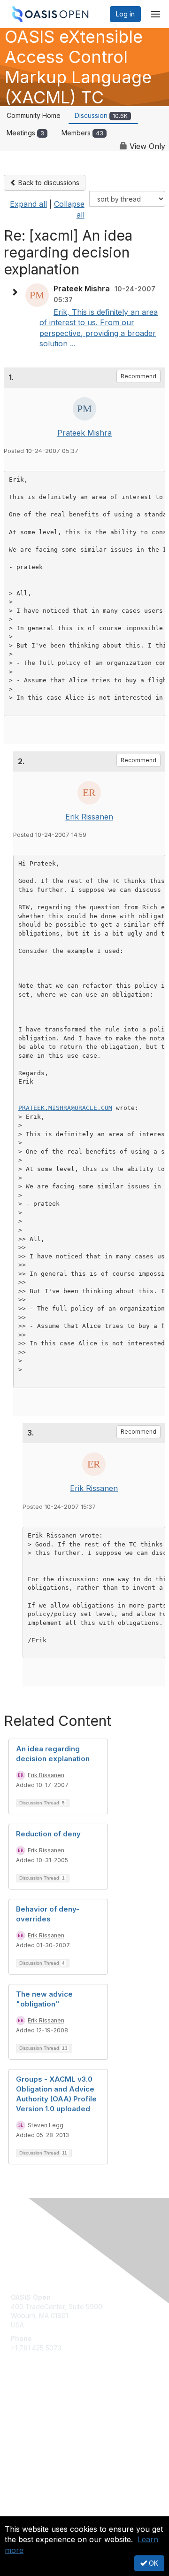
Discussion (101, 115)
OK (153, 2563)
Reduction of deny (48, 1834)
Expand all (28, 204)
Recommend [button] (138, 376)
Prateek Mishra (84, 433)
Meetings (25, 133)
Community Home (34, 115)
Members (82, 133)
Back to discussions (48, 183)
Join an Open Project (44, 2424)
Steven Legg (46, 2125)
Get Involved (31, 2410)
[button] (17, 292)
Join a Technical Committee (54, 2438)
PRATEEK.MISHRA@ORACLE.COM (65, 1108)
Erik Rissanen (89, 817)
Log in (125, 14)
